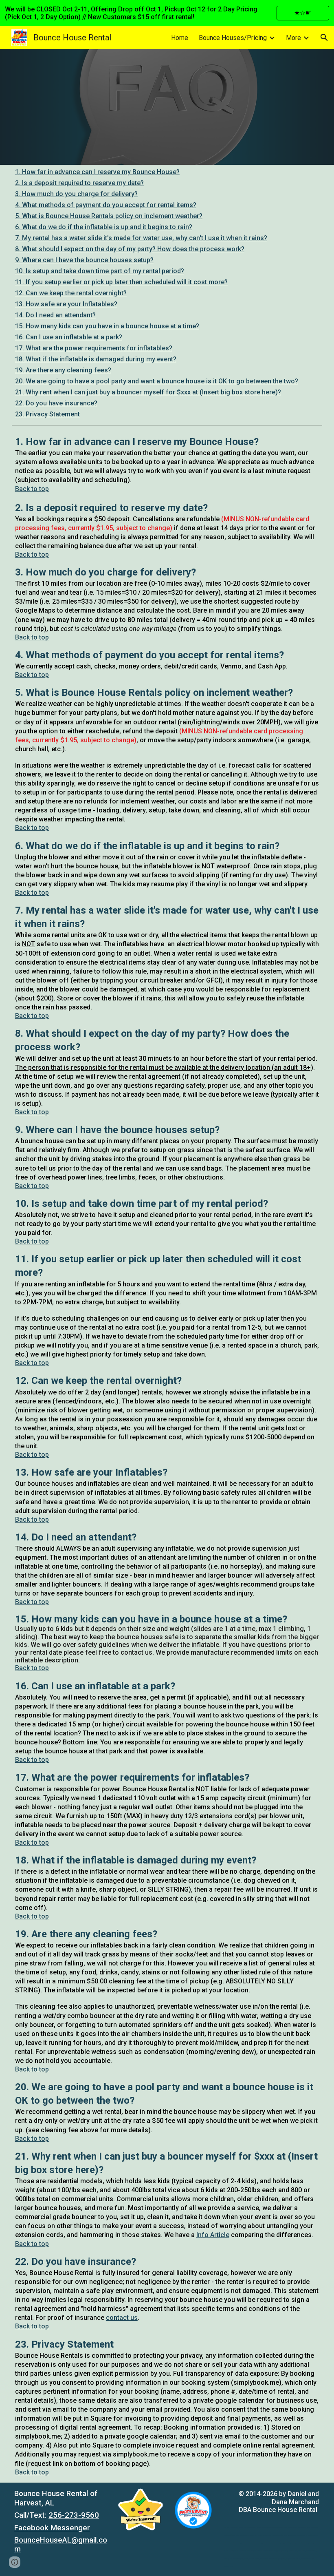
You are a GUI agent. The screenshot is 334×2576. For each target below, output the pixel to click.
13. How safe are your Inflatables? (66, 304)
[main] (167, 1456)
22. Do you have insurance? (56, 403)
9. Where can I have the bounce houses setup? (84, 260)
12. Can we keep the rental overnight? (71, 293)
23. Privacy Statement (47, 414)
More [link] (293, 38)
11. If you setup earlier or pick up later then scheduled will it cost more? (121, 282)
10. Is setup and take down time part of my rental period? (100, 271)
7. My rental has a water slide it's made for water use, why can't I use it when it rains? (141, 238)
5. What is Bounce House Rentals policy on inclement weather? (109, 216)
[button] (324, 38)
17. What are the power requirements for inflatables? (94, 348)
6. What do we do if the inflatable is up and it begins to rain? (104, 227)
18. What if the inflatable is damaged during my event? (96, 359)
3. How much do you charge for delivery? (76, 194)
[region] (167, 13)
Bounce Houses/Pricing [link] (233, 38)
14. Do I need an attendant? (55, 315)
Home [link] (180, 38)
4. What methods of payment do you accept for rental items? (106, 205)
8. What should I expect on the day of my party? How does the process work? (130, 249)
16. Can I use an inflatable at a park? (69, 337)
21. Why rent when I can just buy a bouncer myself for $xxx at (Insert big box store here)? (148, 392)
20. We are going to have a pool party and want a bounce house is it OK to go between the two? (157, 381)
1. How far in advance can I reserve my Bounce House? (97, 172)
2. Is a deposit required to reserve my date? (79, 183)
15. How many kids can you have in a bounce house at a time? (107, 326)
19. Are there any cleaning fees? (63, 370)
